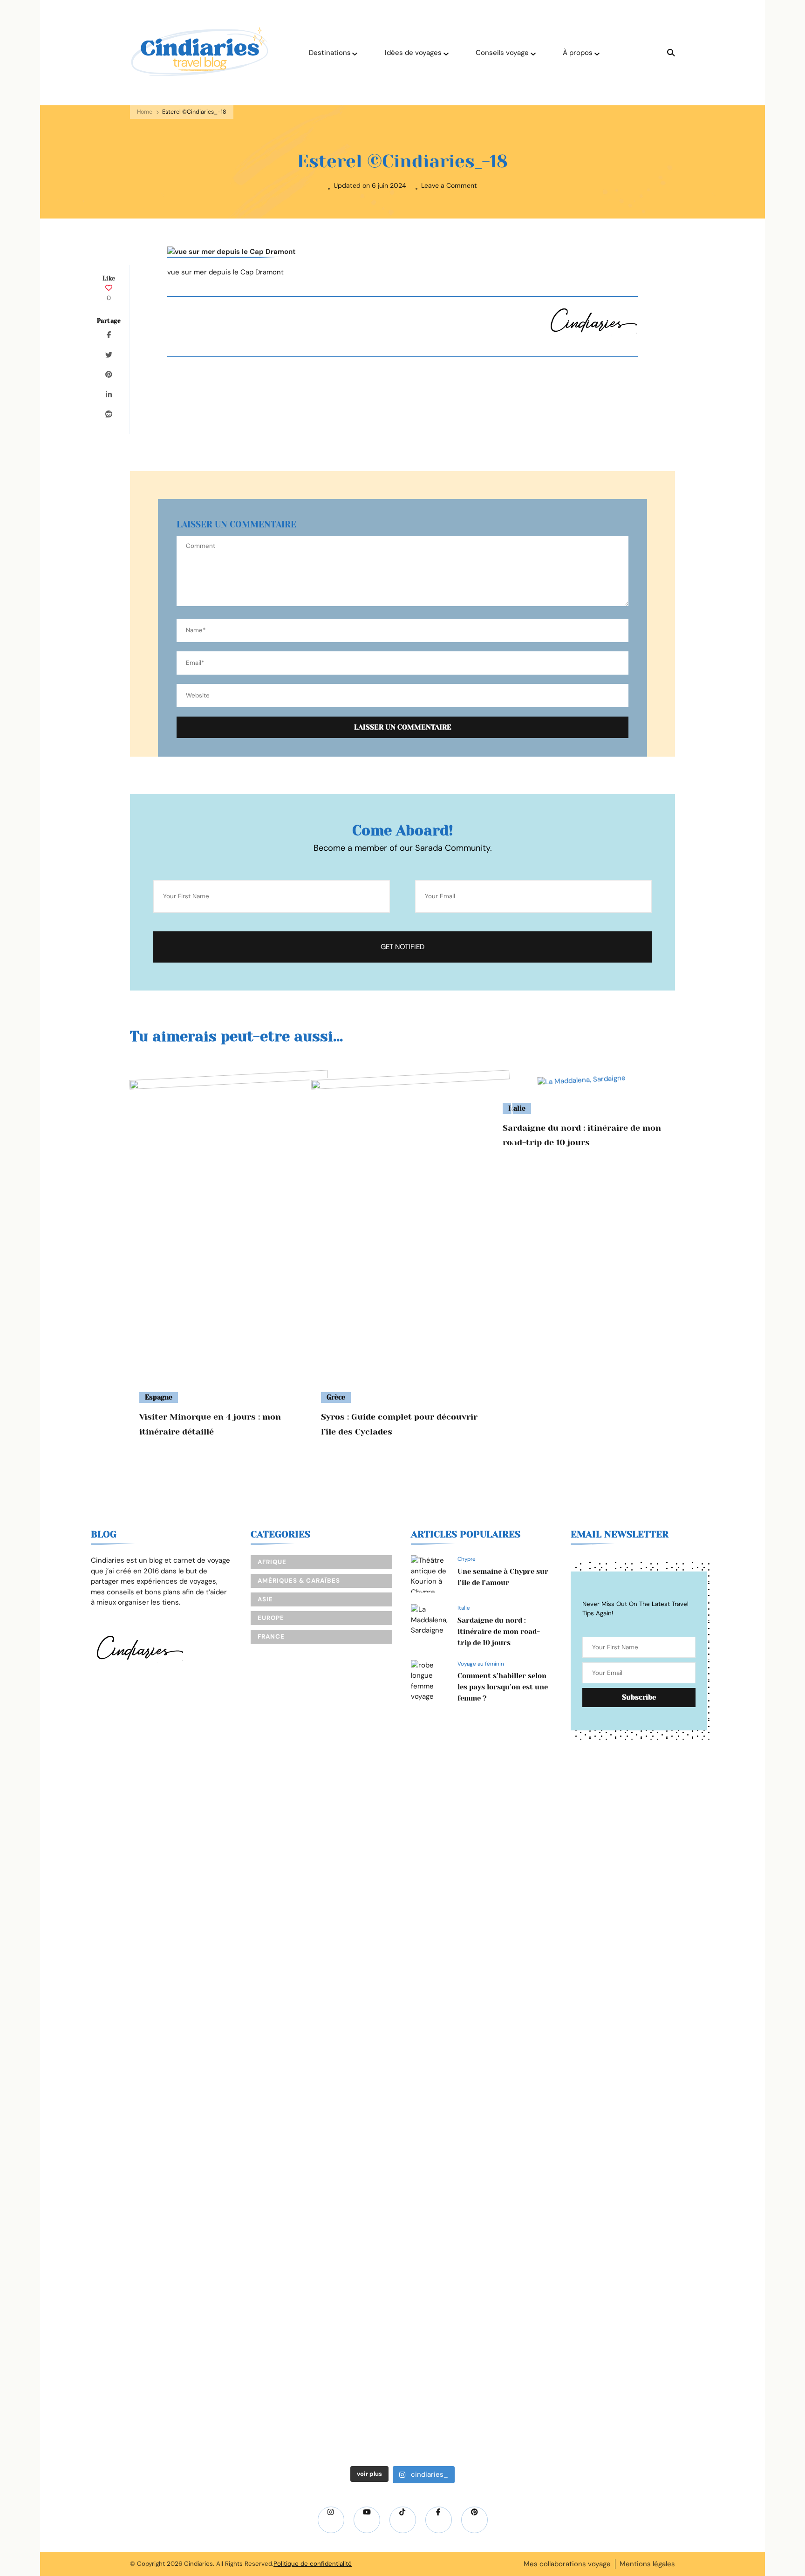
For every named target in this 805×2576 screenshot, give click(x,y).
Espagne (159, 1397)
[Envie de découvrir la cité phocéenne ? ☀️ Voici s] (706, 2034)
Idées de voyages (413, 53)
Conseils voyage (502, 53)
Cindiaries (198, 2564)
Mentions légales (647, 2564)
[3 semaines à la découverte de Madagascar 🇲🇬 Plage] (220, 1892)
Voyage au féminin (481, 1664)
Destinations (330, 53)
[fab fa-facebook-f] (439, 2520)
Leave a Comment (449, 186)
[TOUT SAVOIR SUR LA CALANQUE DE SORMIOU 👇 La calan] (463, 2081)
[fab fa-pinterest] (474, 2520)
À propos (578, 53)
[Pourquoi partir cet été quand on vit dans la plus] (585, 1850)
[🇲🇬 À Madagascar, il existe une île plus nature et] (99, 1960)
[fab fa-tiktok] (403, 2520)
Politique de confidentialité (313, 2564)
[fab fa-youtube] (367, 2520)
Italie (464, 1608)
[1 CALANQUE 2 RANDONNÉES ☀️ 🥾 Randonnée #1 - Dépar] (342, 2123)
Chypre (467, 1559)
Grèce (336, 1397)
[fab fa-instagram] (331, 2520)
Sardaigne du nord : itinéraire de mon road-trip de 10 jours (499, 1632)
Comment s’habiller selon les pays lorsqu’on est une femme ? (503, 1687)
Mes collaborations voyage (567, 2564)
